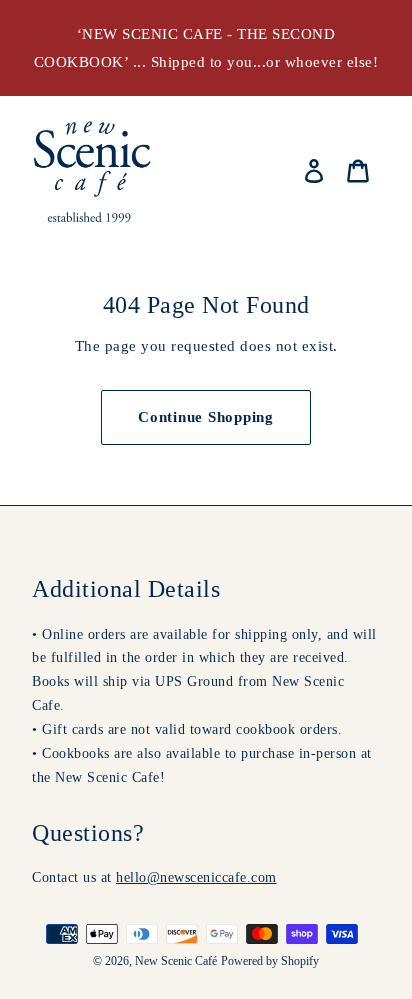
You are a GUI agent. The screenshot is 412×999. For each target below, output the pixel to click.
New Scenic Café (176, 961)
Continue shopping (206, 417)
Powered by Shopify (270, 961)
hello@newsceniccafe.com (196, 877)
